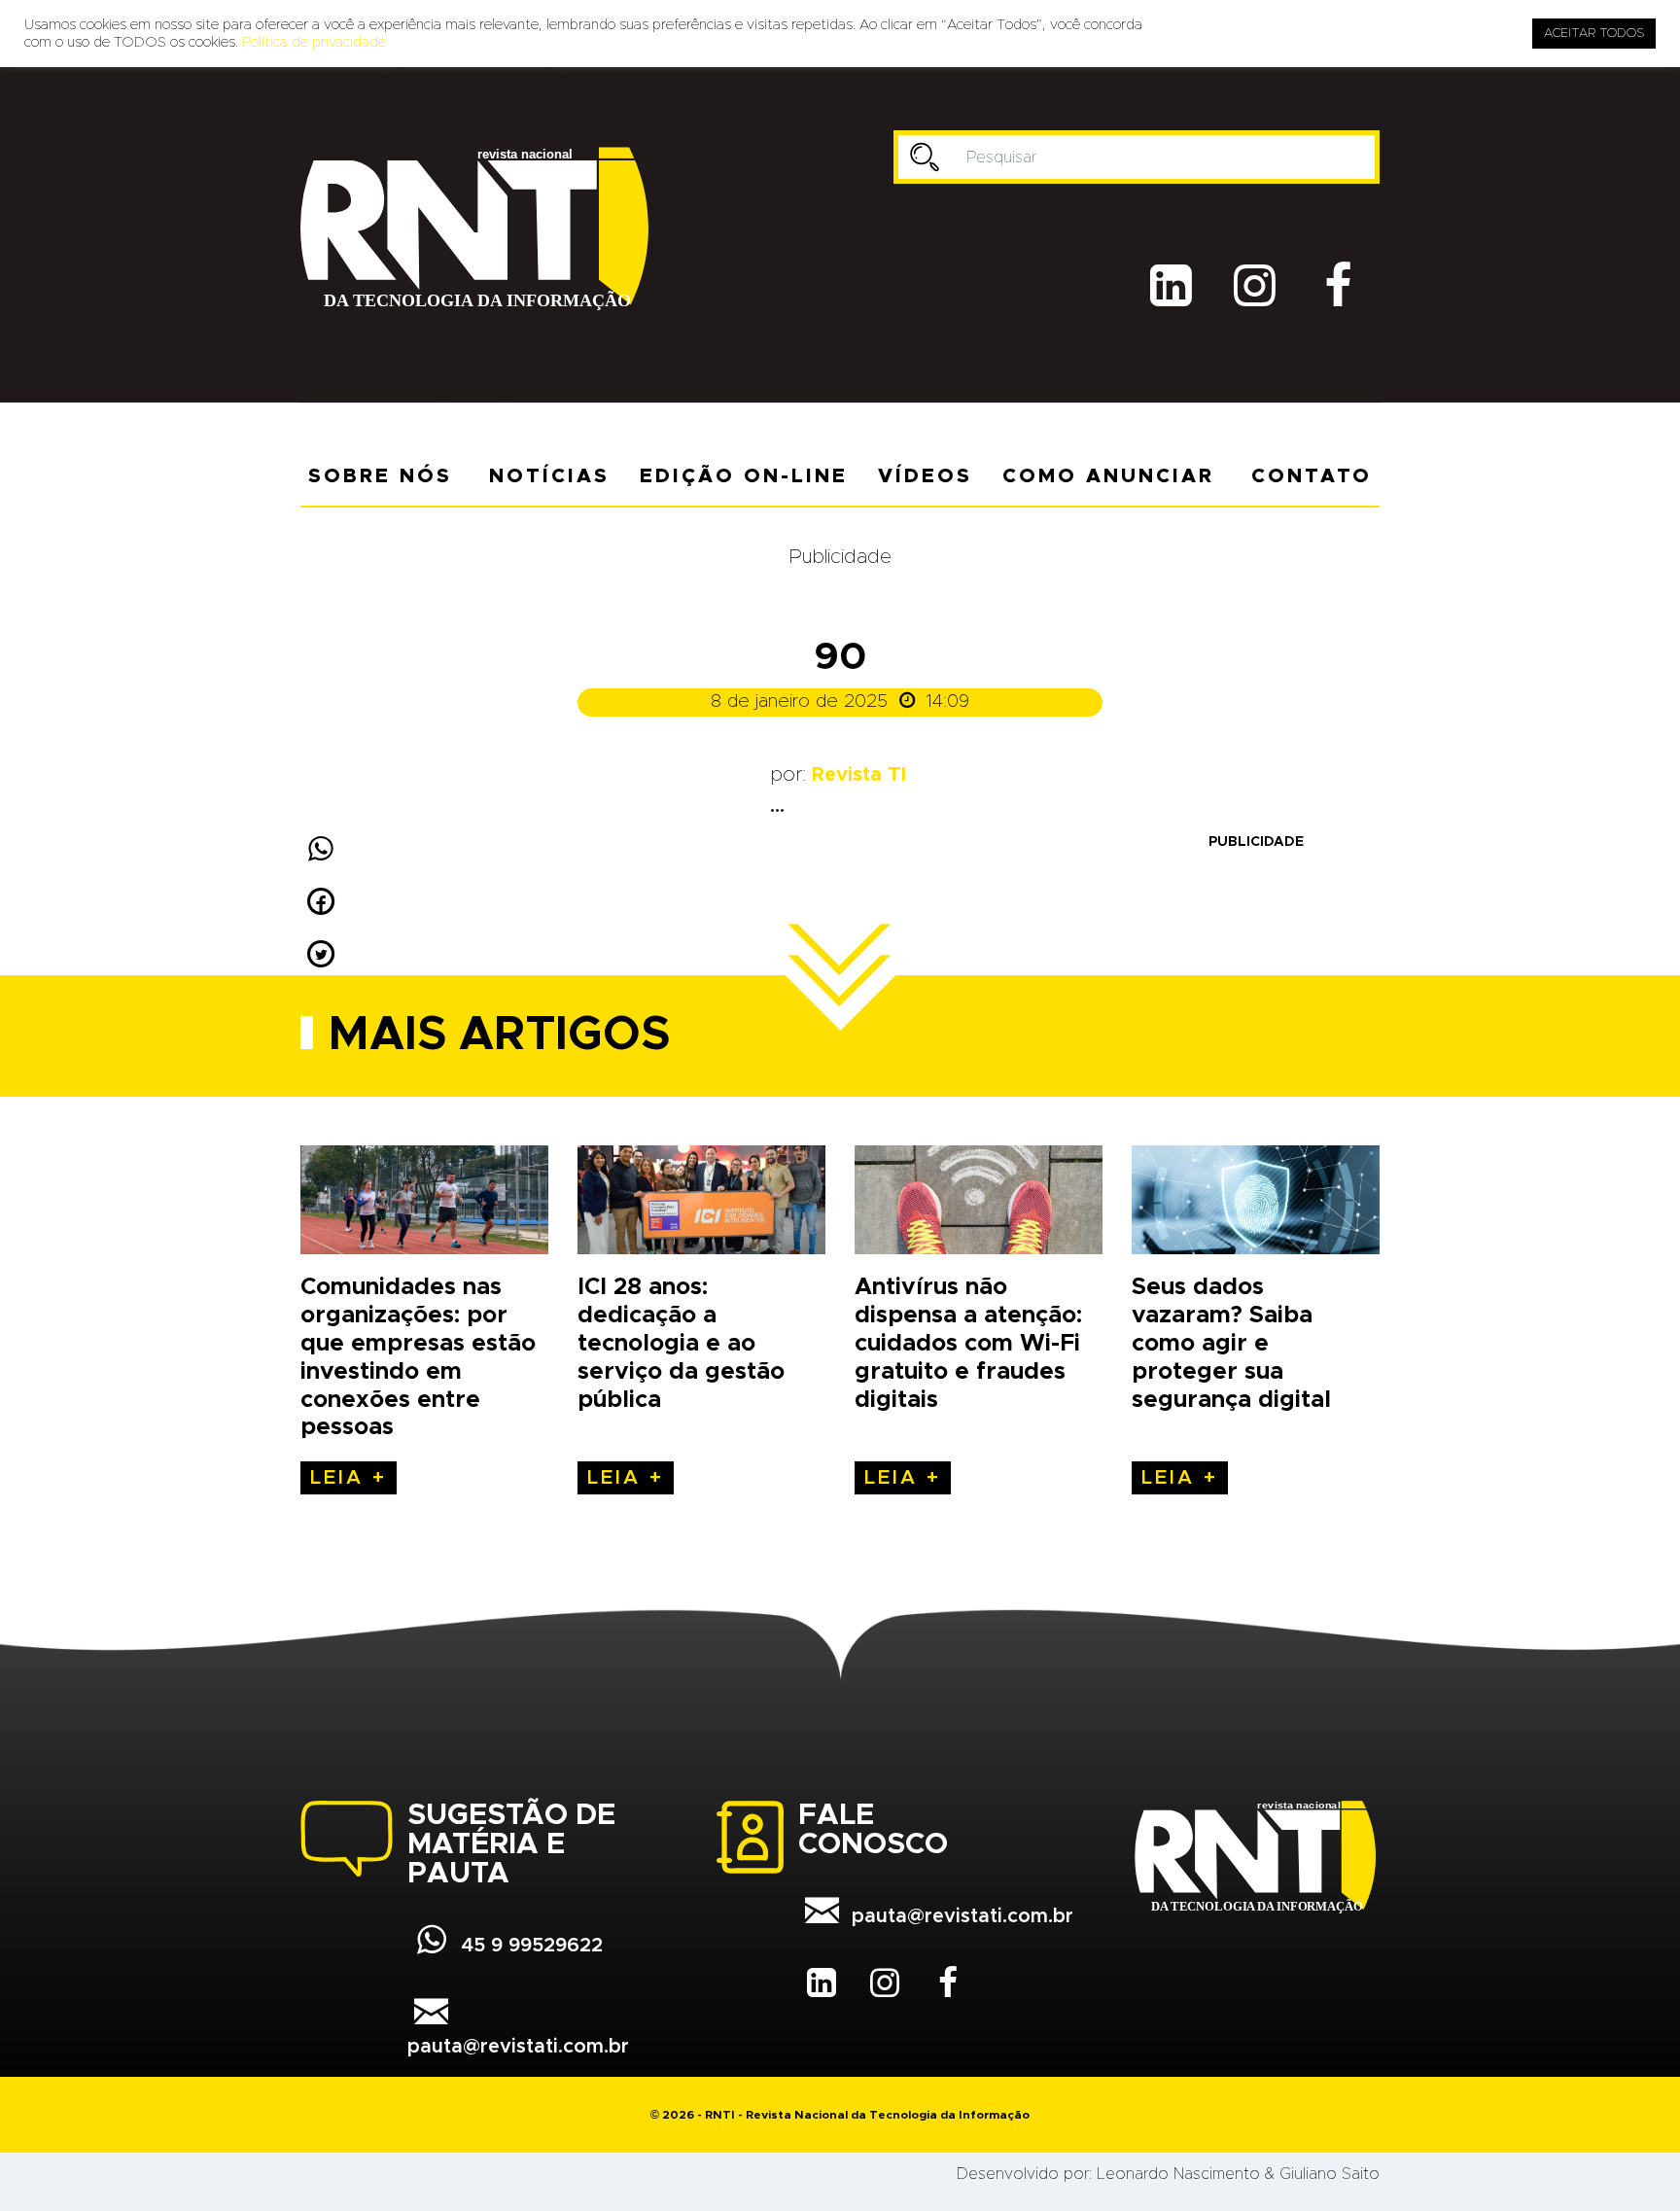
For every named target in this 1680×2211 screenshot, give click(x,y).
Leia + (349, 1478)
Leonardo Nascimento (1178, 2174)
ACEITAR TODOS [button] (1594, 34)
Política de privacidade (314, 42)
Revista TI (859, 775)
